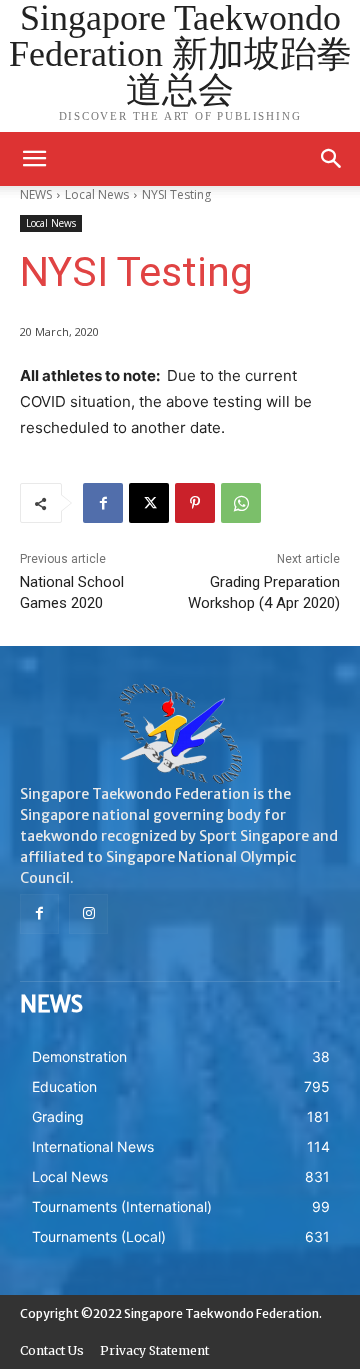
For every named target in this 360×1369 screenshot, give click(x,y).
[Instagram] (88, 913)
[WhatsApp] (241, 503)
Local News (51, 223)
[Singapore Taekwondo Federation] (180, 734)
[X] (149, 503)
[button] (332, 159)
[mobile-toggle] (34, 159)
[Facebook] (103, 503)
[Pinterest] (195, 503)
